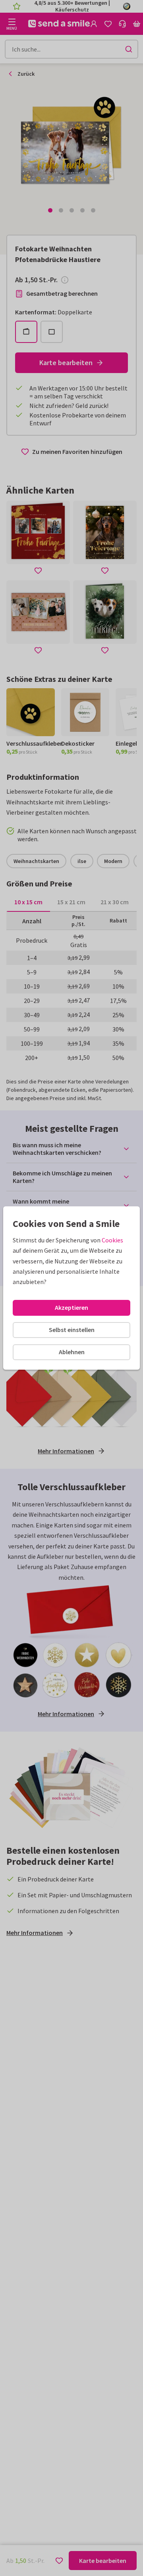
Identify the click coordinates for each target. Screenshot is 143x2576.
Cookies (112, 1240)
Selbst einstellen (72, 1330)
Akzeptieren (71, 1307)
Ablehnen (72, 1352)
